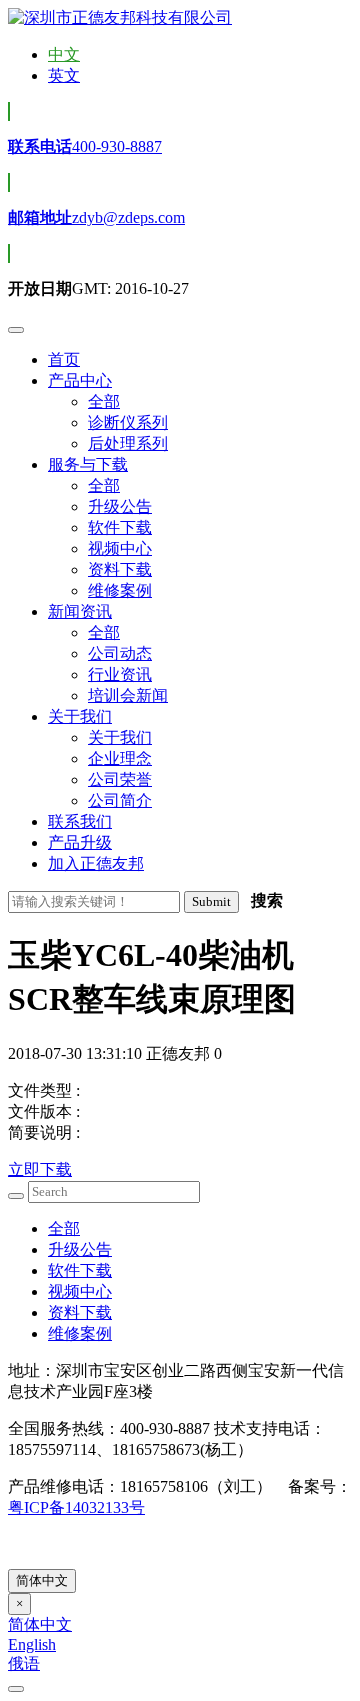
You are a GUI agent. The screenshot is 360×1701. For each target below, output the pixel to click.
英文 (64, 75)
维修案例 (80, 1333)
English (32, 1644)
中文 (64, 54)
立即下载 (40, 1169)
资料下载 (80, 1312)
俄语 (24, 1663)
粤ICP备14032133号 (76, 1507)
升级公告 (80, 1249)
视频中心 (80, 1291)
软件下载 (80, 1270)
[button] (80, 380)
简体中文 (42, 1580)
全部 (64, 1228)
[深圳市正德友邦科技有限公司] (120, 17)
